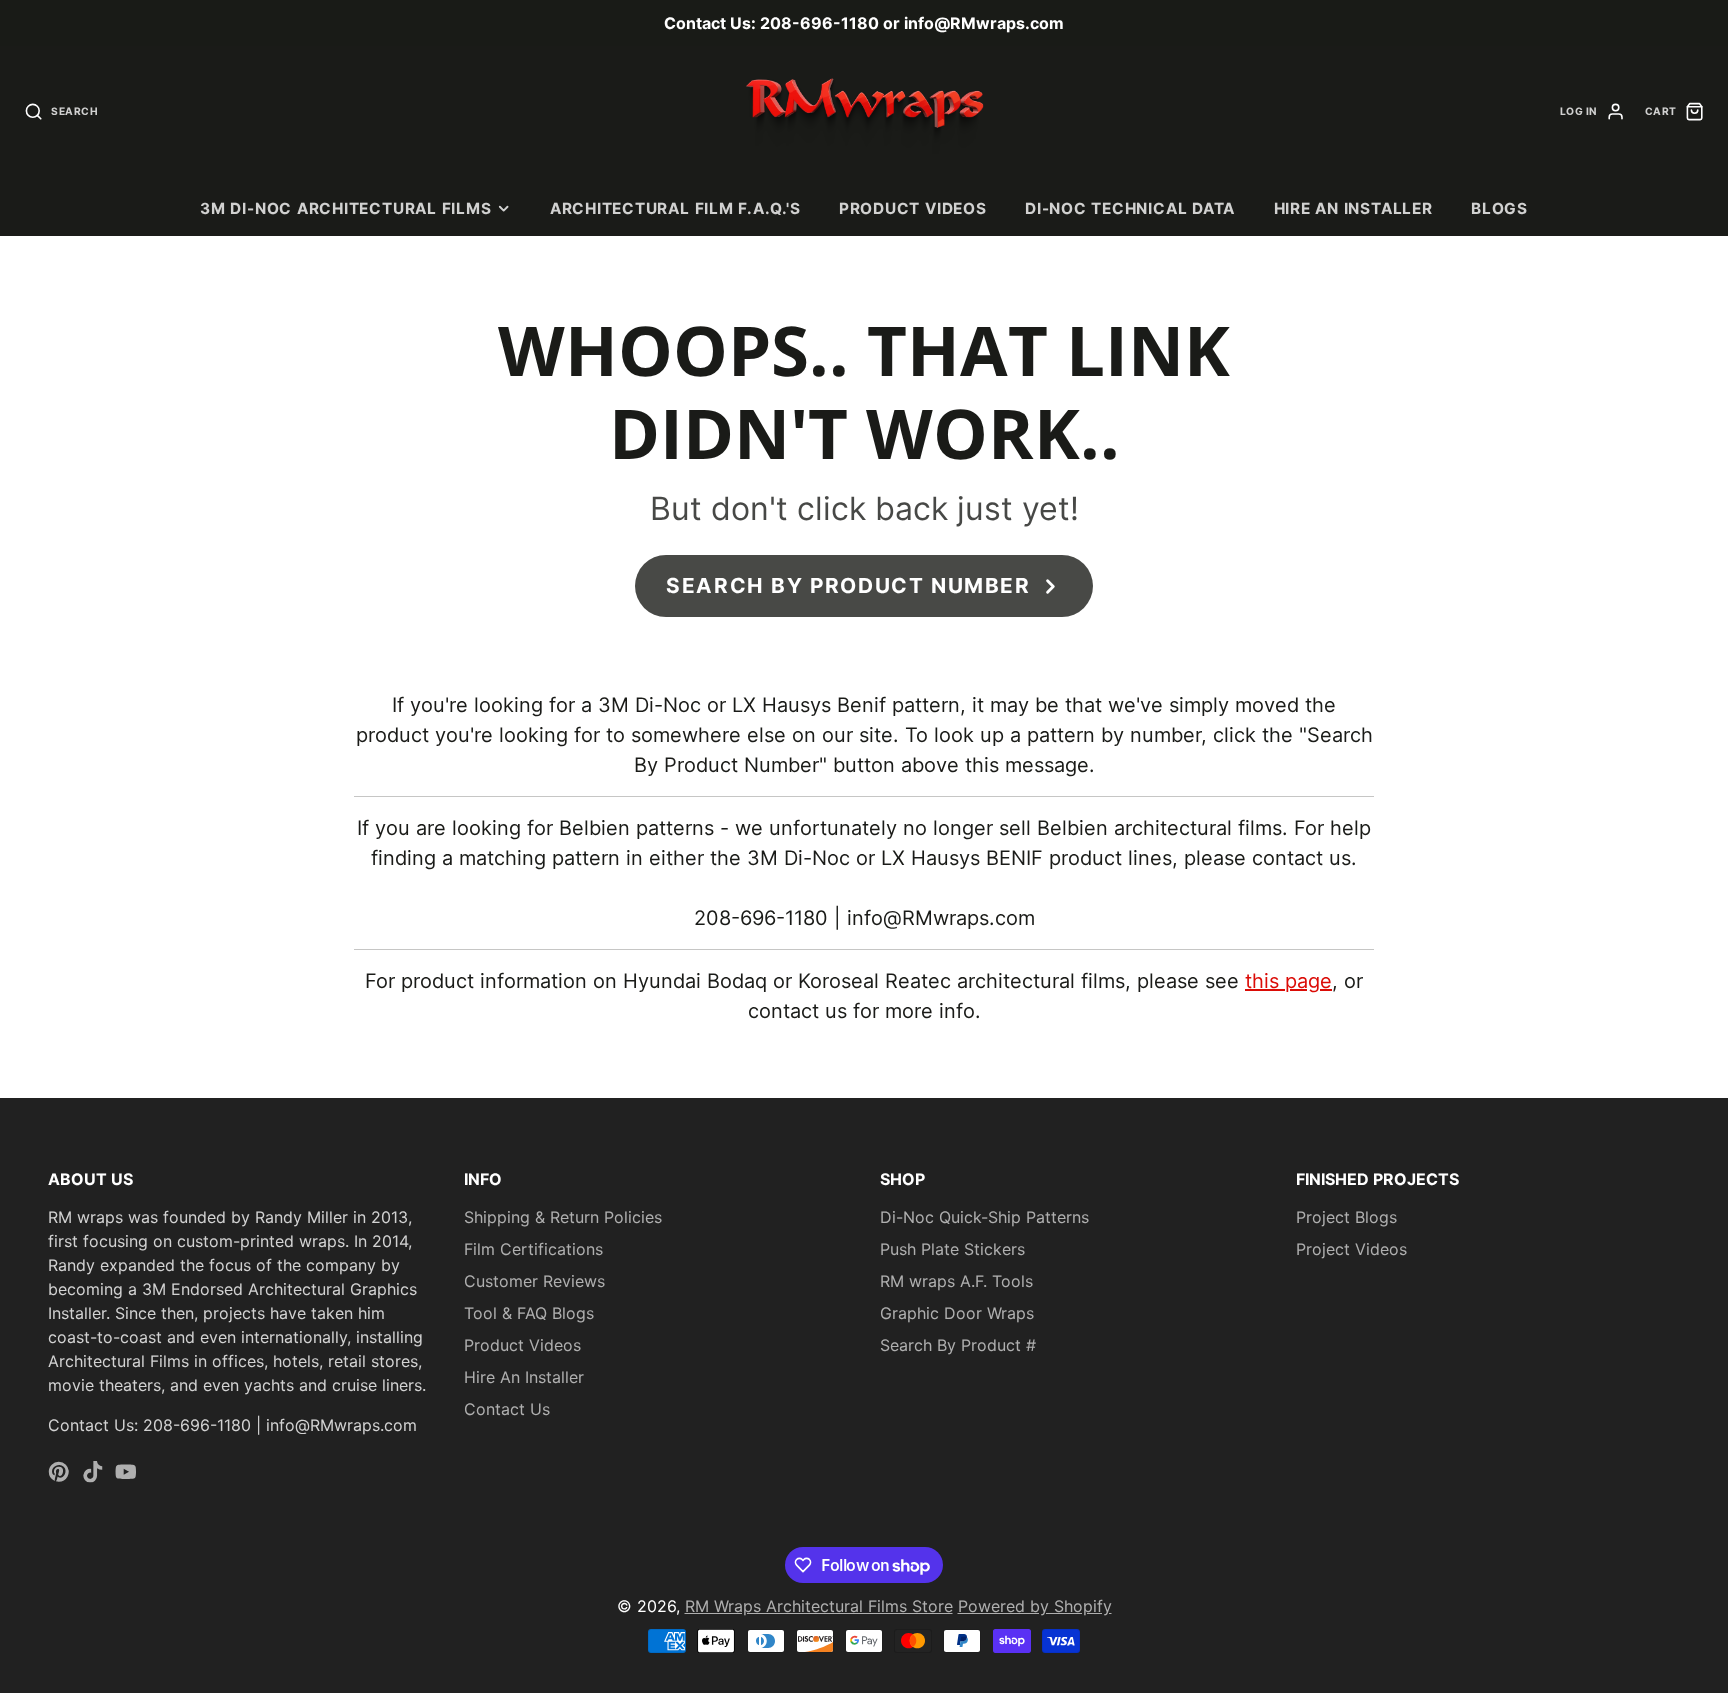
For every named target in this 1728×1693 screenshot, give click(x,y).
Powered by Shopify (1035, 1606)
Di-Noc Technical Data (1130, 208)
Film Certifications (533, 1249)
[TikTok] (93, 1472)
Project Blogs (1346, 1217)
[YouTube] (126, 1472)
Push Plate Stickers (952, 1249)
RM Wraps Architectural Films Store (819, 1606)
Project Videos (1351, 1249)
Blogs (1499, 208)
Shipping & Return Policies (563, 1217)
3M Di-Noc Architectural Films (345, 208)
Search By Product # (958, 1345)
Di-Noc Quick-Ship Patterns (984, 1217)
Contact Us (507, 1409)
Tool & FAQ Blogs (529, 1313)
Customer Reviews (534, 1281)
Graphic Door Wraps (957, 1313)
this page (1288, 981)
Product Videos (913, 208)
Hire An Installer (1353, 208)
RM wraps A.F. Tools (956, 1281)
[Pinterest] (59, 1472)
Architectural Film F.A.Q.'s (675, 208)
